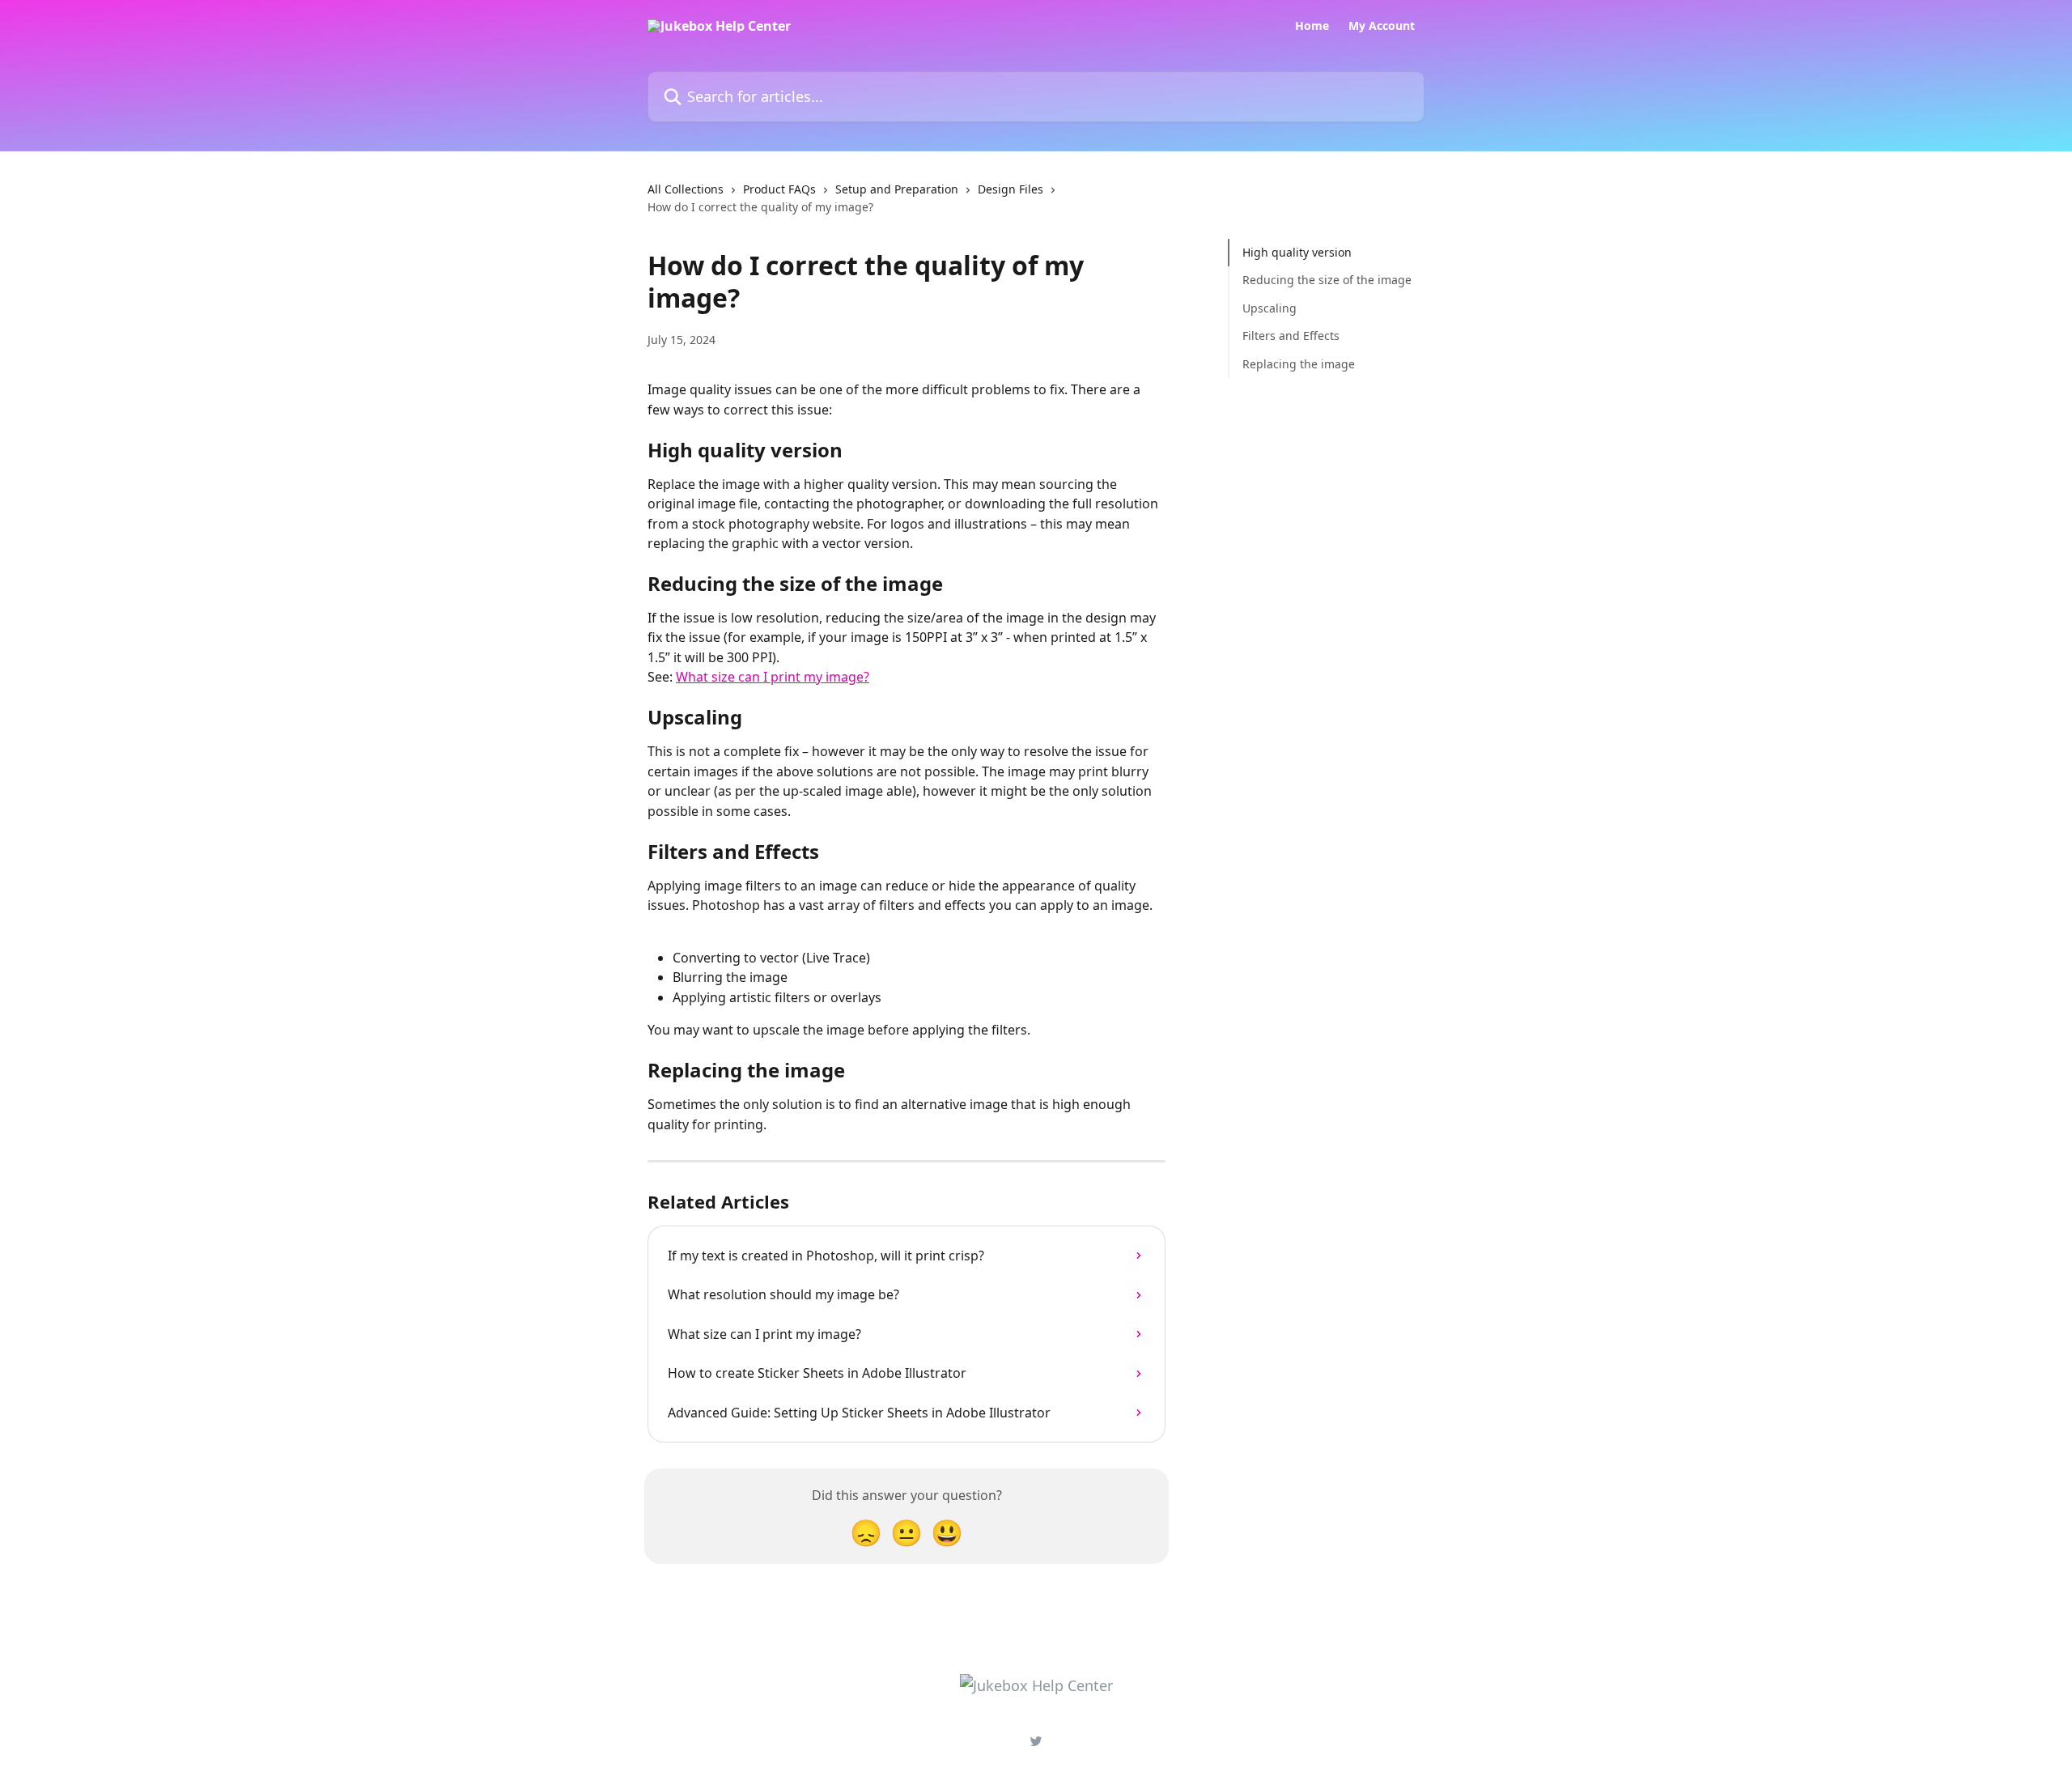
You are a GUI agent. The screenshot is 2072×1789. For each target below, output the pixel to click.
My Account (1382, 26)
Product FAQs (779, 189)
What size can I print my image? (773, 677)
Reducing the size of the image (1327, 280)
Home (1312, 26)
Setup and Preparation (897, 189)
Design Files (1011, 189)
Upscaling (1270, 308)
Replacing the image (1299, 363)
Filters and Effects (1291, 336)
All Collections (686, 189)
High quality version (1297, 252)
